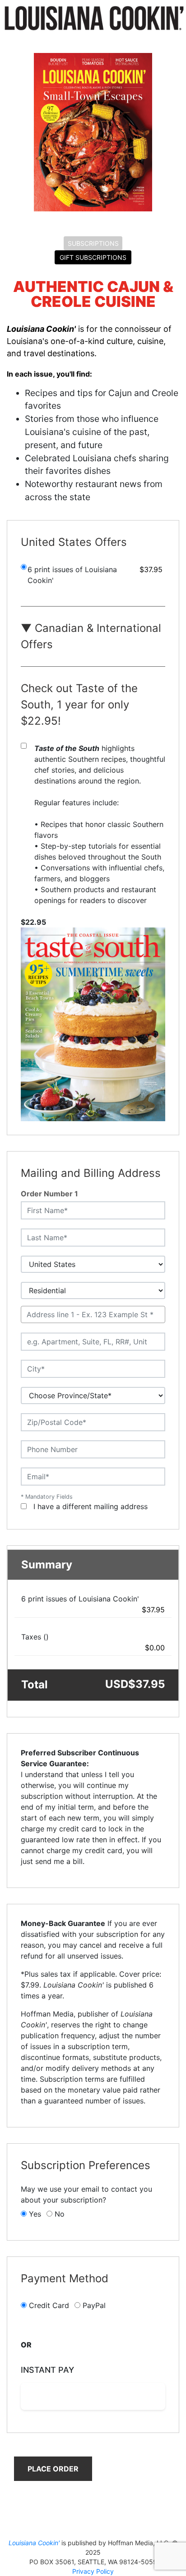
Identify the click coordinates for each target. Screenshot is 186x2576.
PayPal (94, 2305)
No (60, 2214)
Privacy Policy (93, 2571)
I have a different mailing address (91, 1506)
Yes (35, 2214)
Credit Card (49, 2305)
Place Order (53, 2469)
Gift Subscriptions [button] (93, 257)
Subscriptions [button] (93, 243)
